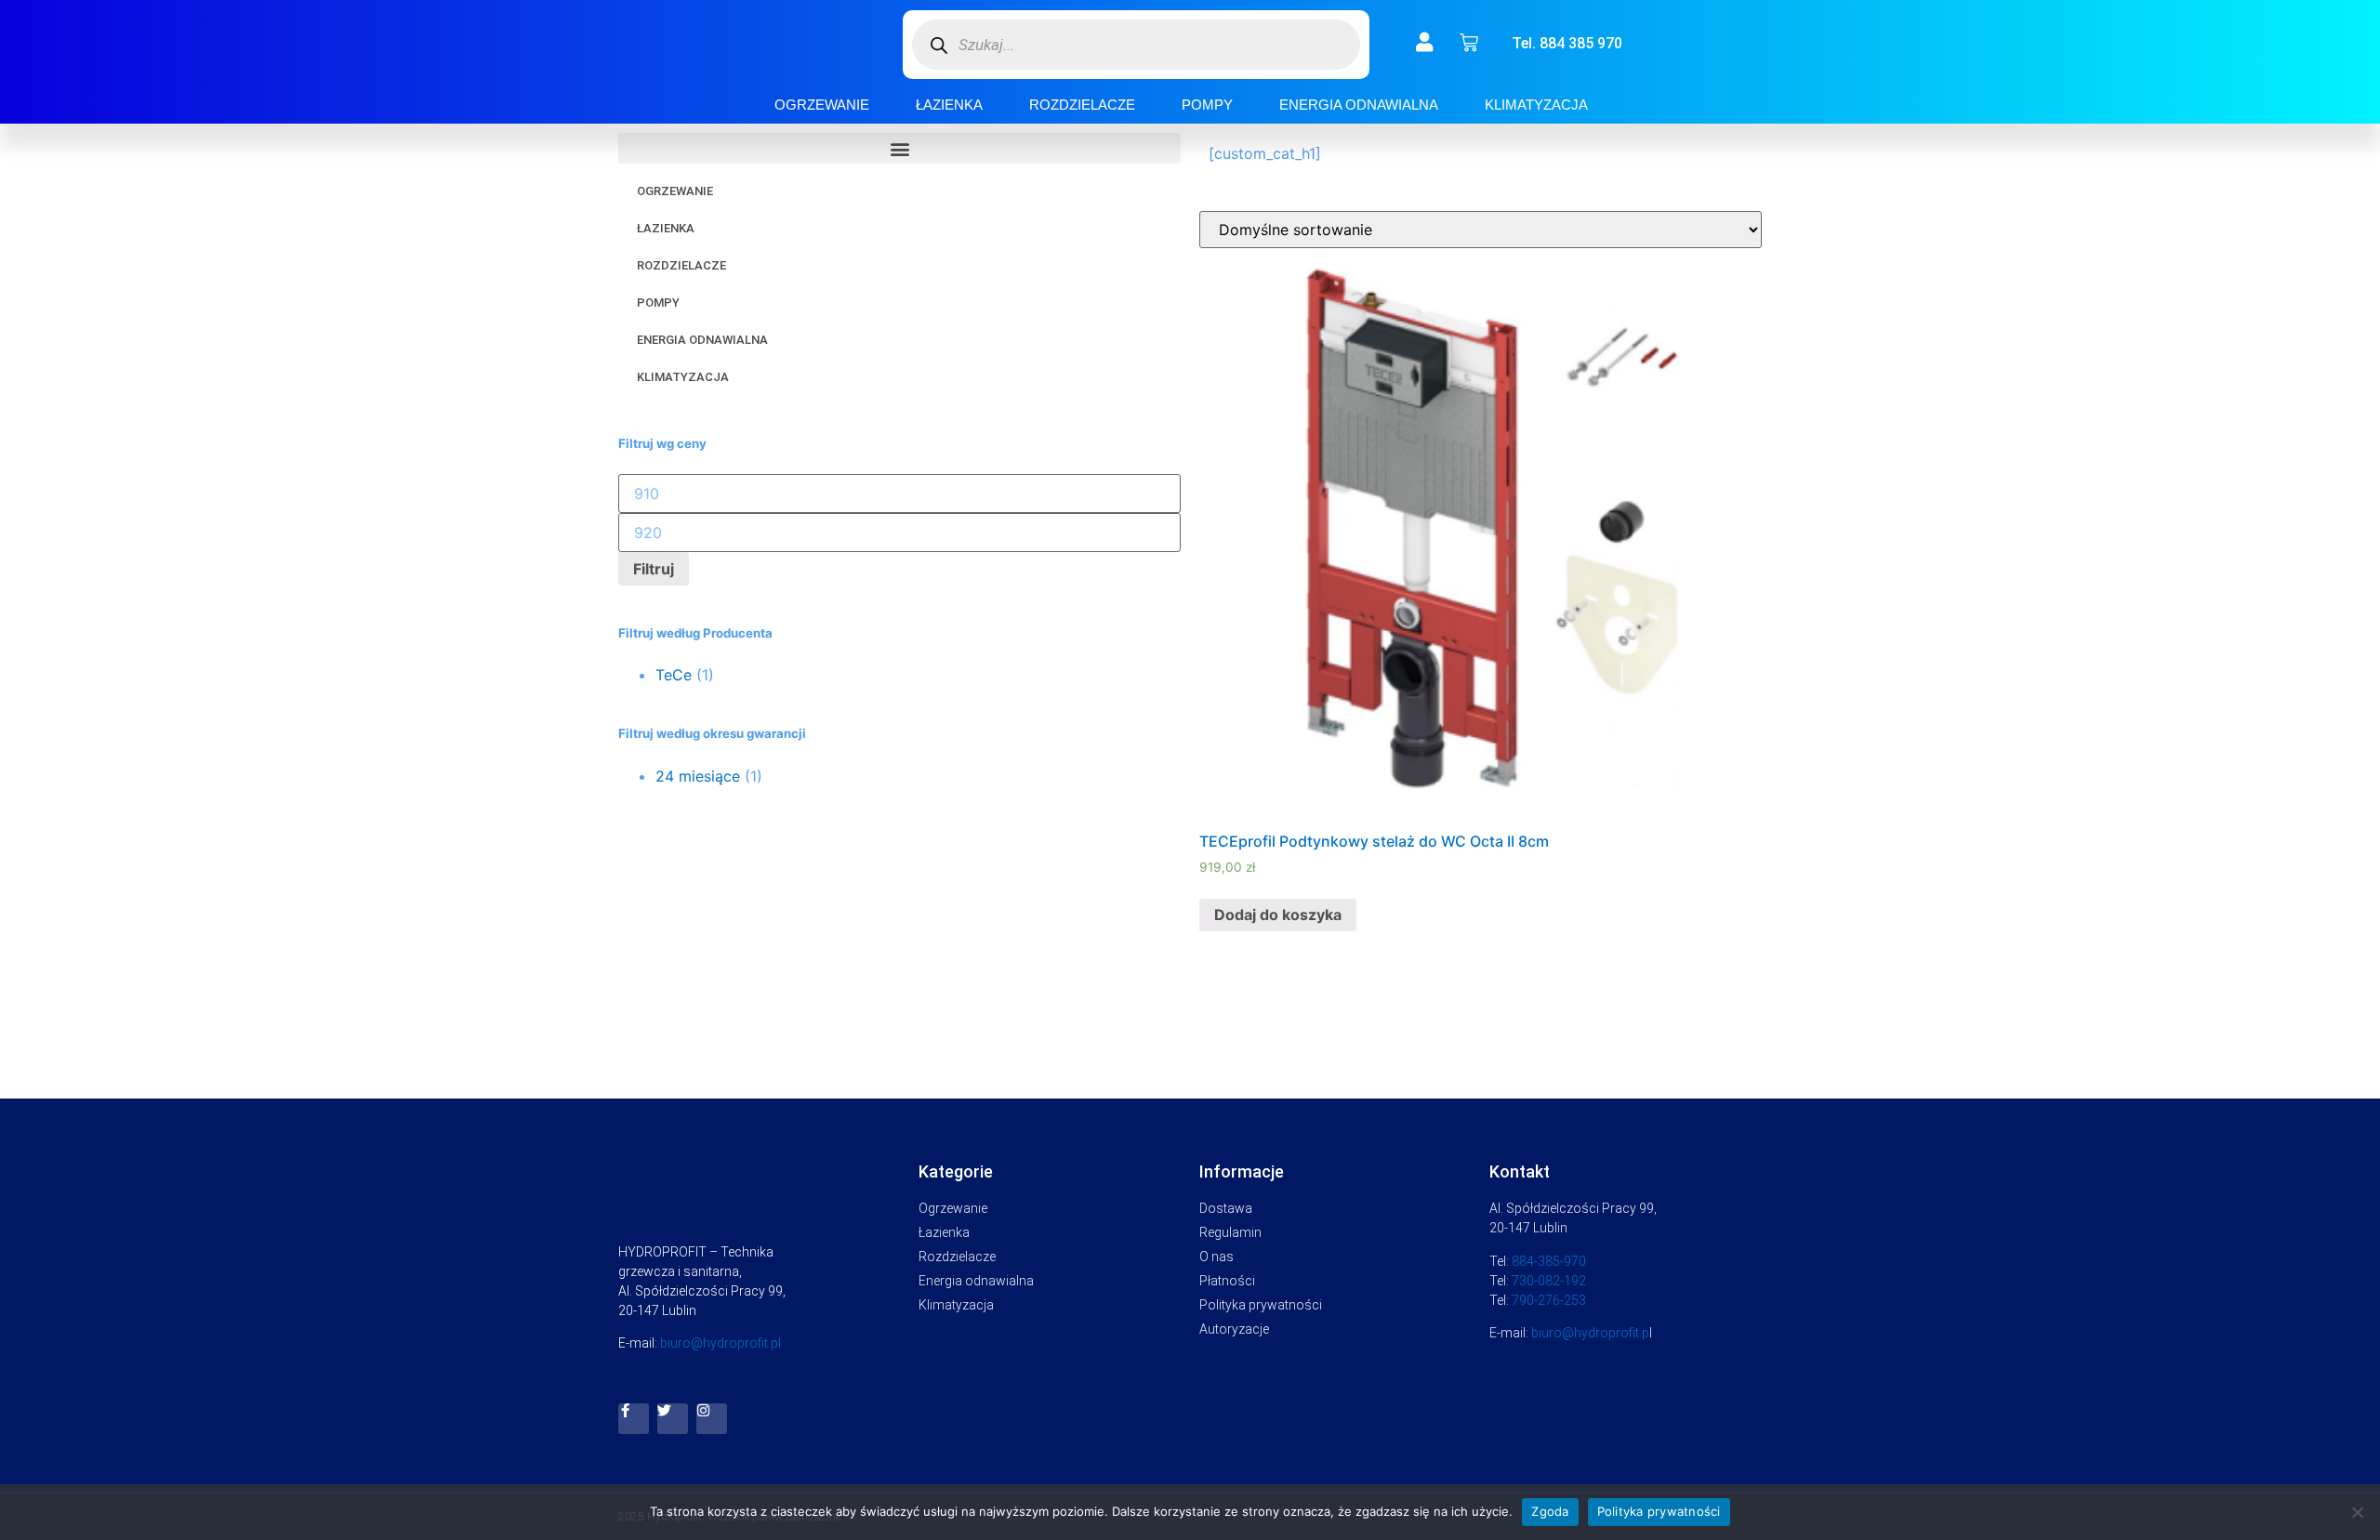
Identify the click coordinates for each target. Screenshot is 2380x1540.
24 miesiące (698, 776)
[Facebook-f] (634, 1419)
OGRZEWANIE (822, 105)
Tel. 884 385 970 (1567, 43)
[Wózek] (1469, 43)
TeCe (674, 675)
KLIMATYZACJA (1536, 105)
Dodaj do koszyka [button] (1278, 915)
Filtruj (654, 569)
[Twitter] (673, 1419)
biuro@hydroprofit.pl (721, 1343)
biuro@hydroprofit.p (1590, 1333)
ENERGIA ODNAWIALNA (1359, 105)
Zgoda (1550, 1511)
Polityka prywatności (1659, 1511)
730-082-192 (1549, 1281)
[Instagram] (712, 1419)
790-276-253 (1549, 1300)
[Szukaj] (939, 45)
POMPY (1207, 105)
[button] (899, 148)
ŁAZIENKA (949, 105)
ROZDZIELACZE (1082, 105)
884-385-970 (1549, 1261)
